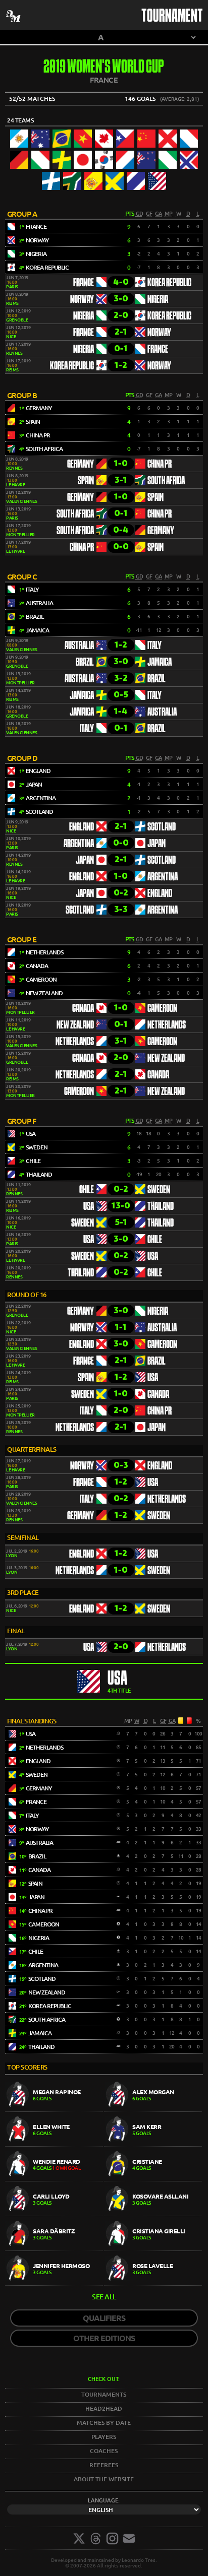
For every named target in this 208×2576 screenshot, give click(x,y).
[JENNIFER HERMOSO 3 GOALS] (55, 2283)
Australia (79, 646)
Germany (81, 465)
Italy (154, 646)
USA (89, 1207)
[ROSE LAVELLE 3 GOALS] (153, 2283)
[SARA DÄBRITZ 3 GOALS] (55, 2248)
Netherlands (167, 1025)
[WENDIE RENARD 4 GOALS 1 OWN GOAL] (55, 2179)
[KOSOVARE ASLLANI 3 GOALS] (153, 2213)
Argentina (79, 844)
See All (104, 2297)
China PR (160, 465)
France (84, 283)
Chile (87, 1190)
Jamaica (160, 663)
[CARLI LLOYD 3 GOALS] (55, 2213)
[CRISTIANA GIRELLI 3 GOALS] (153, 2248)
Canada (83, 1009)
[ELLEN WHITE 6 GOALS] (55, 2144)
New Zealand (75, 1025)
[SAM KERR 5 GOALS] (153, 2144)
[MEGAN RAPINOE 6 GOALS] (55, 2109)
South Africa (166, 481)
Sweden (159, 1190)
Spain (86, 481)
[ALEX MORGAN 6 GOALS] (153, 2109)
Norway (82, 300)
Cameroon (162, 1009)
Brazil (85, 663)
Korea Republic (169, 283)
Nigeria (158, 300)
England (82, 827)
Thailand (161, 1207)
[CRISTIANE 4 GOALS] (153, 2179)
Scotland (162, 827)
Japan (157, 844)
